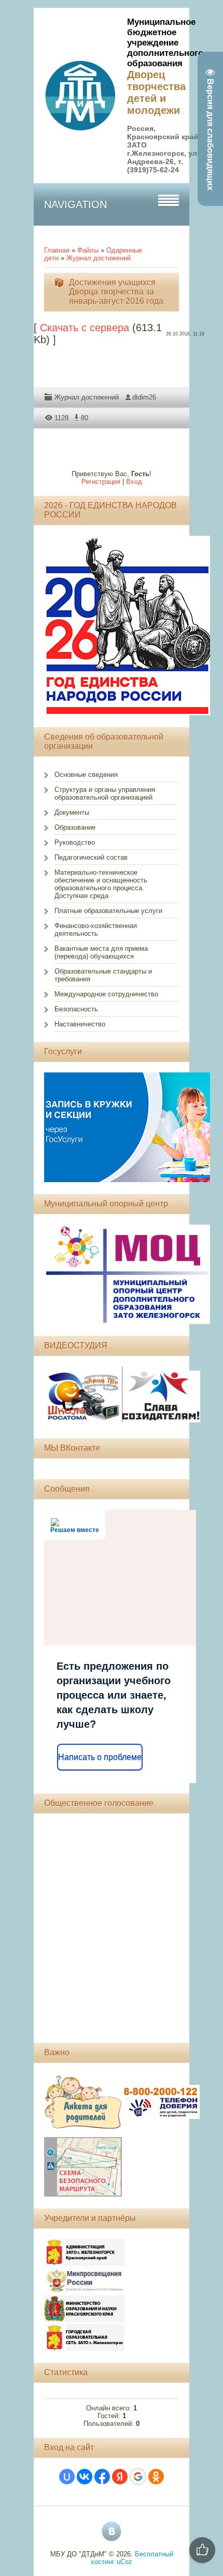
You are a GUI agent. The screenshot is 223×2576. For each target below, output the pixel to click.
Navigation (75, 204)
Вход (134, 482)
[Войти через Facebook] (102, 2477)
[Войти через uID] (67, 2477)
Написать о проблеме (100, 1757)
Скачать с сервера (85, 328)
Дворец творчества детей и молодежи (156, 92)
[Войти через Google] (138, 2477)
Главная (57, 250)
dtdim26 (144, 397)
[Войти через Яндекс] (120, 2477)
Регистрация (101, 482)
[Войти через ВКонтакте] (85, 2477)
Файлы (88, 250)
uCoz (124, 2562)
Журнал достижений (99, 258)
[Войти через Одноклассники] (156, 2477)
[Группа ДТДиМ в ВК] (112, 2531)
